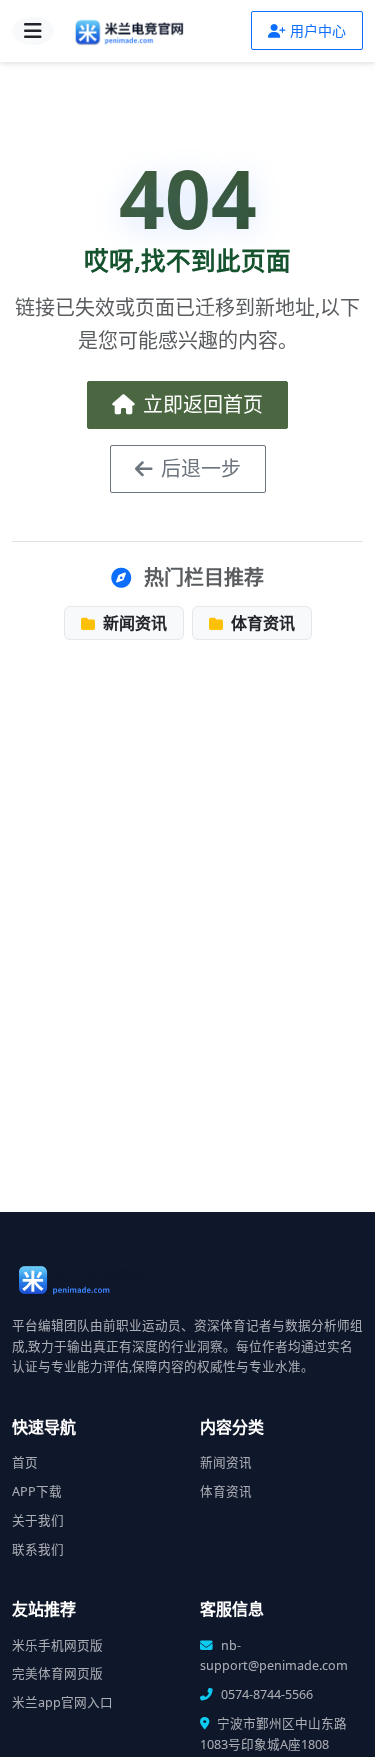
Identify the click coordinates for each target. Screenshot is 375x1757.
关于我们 (38, 1520)
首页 (25, 1462)
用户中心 (318, 30)
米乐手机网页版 (57, 1645)
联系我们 (38, 1549)
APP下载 (37, 1491)
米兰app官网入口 (62, 1702)
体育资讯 (261, 623)
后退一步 (201, 468)
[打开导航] (33, 31)
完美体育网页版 (57, 1673)
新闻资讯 (133, 623)
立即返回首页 (203, 404)
